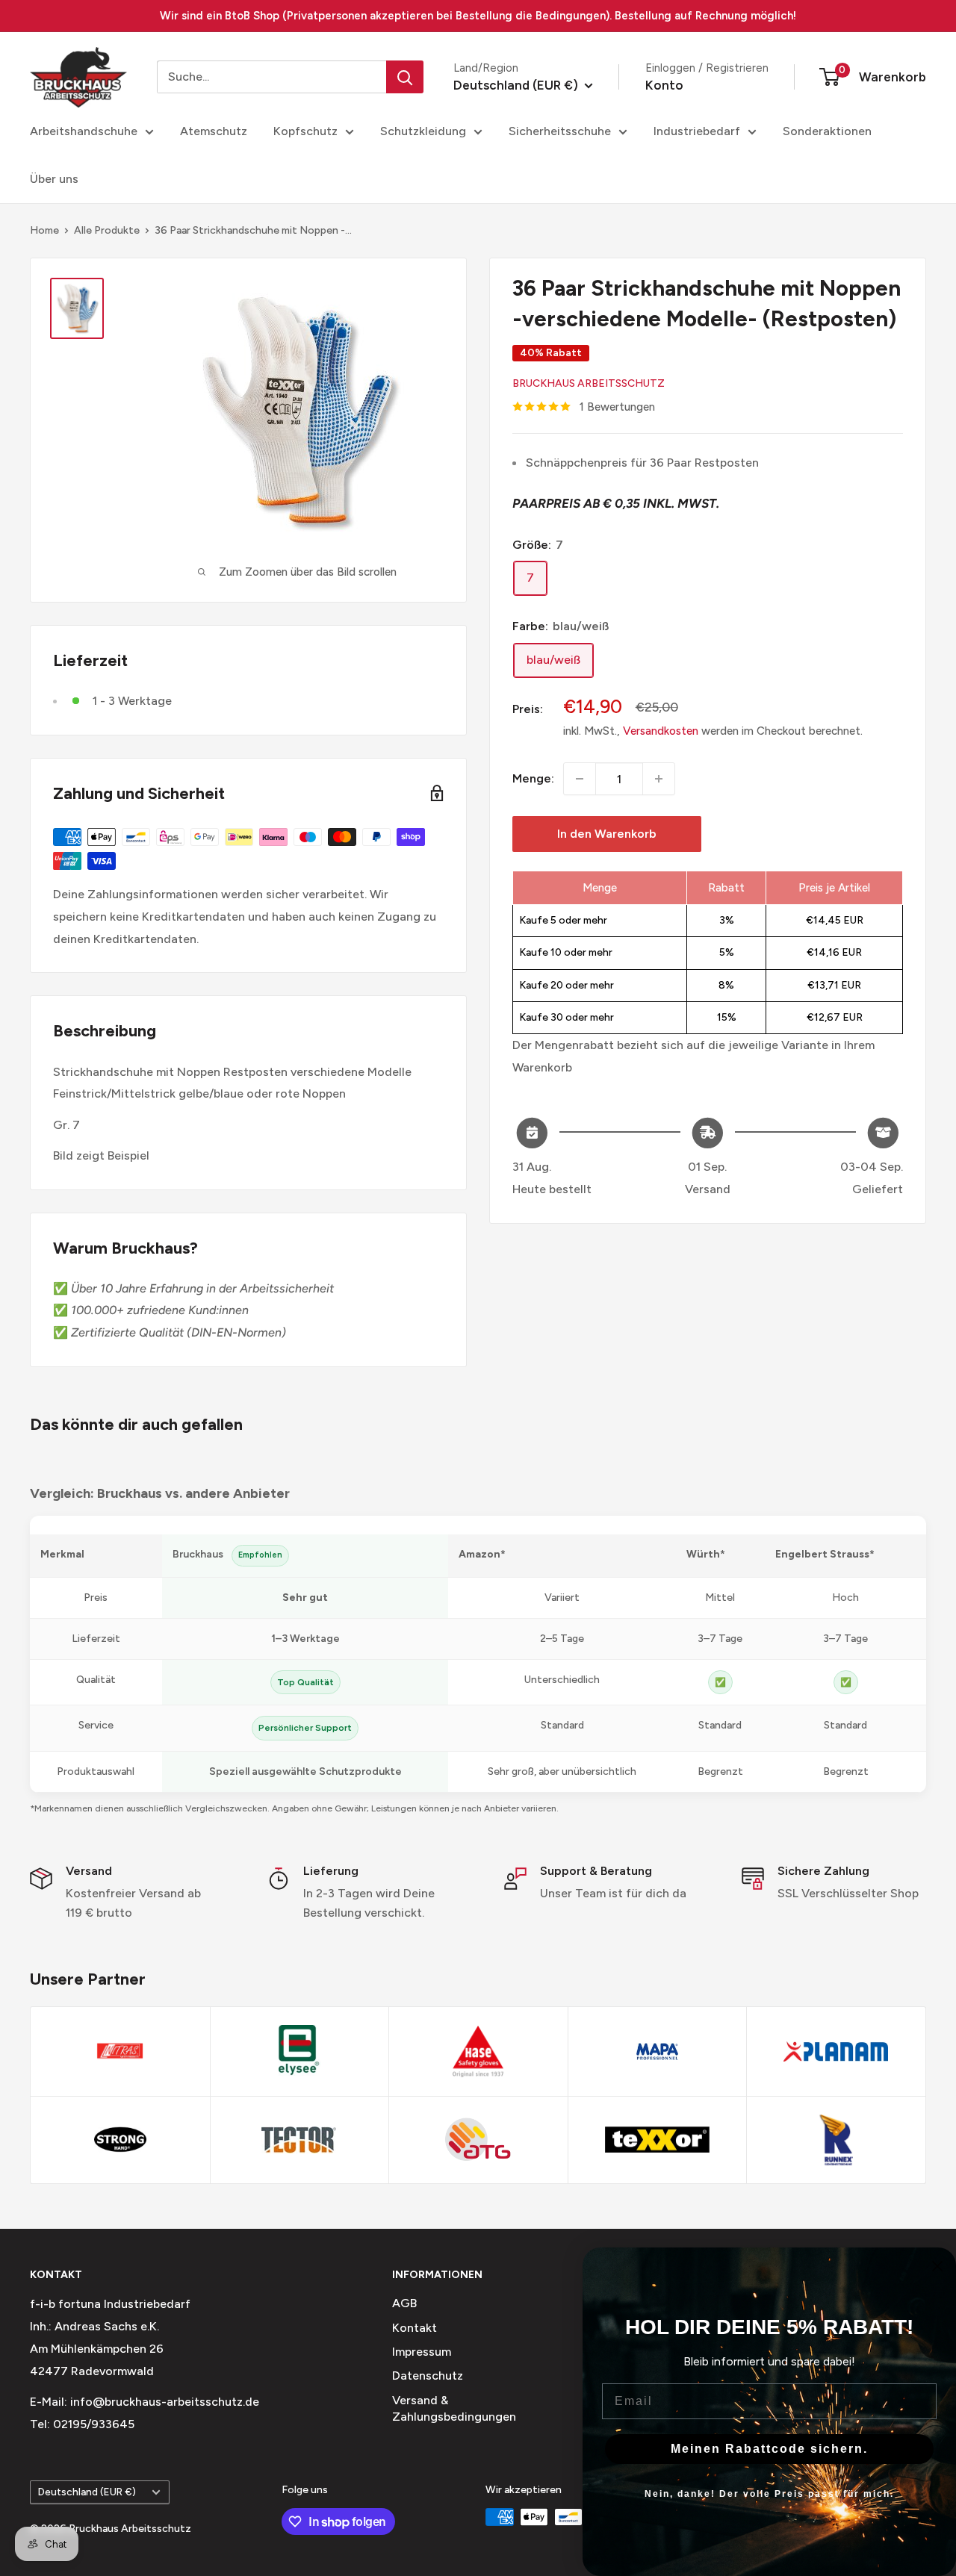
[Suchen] (405, 77)
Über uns (54, 179)
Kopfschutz (305, 131)
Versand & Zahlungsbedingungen (454, 2408)
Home (44, 230)
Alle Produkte (107, 230)
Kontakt (415, 2328)
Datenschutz (428, 2376)
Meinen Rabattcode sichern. (769, 2449)
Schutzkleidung (423, 131)
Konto (664, 85)
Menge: (533, 778)
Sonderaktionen (827, 131)
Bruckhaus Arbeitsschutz (589, 383)
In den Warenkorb (607, 834)
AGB (404, 2303)
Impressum (422, 2352)
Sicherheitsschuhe (560, 131)
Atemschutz (214, 131)
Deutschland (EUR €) (87, 2492)
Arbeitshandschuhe (84, 131)
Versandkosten (661, 731)
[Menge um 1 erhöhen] (659, 779)
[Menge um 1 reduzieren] (580, 779)
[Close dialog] (937, 2266)
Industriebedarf (697, 131)
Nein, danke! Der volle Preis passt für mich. (769, 2494)
